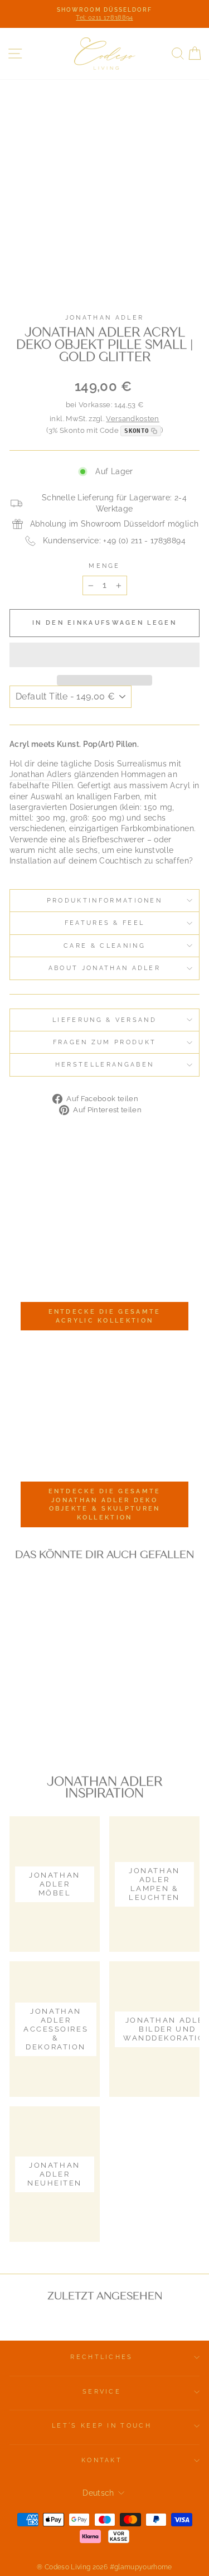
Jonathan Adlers (40, 774)
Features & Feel (105, 923)
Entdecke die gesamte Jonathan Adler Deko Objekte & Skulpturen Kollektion (105, 1504)
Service (102, 2392)
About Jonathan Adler (104, 968)
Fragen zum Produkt (105, 1042)
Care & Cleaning (104, 946)
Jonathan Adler (104, 318)
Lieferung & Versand (104, 1020)
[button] (104, 655)
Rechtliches (101, 2357)
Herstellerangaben (104, 1065)
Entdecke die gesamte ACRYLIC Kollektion (105, 1316)
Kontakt (102, 2460)
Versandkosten (133, 419)
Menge (104, 566)
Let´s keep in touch (102, 2426)
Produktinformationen (104, 901)
